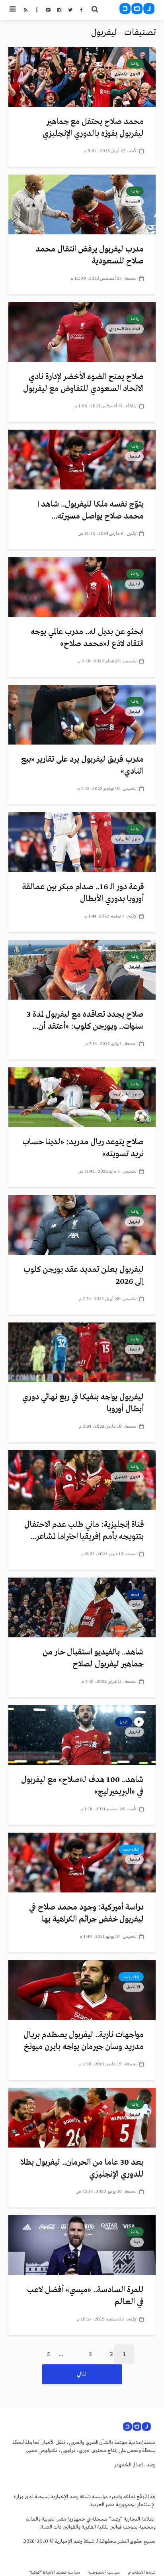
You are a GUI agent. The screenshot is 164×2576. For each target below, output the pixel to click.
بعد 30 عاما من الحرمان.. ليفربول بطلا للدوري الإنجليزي (82, 2168)
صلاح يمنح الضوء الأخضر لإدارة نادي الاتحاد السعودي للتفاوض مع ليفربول (83, 383)
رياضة (135, 64)
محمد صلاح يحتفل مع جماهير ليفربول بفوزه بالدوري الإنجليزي (93, 128)
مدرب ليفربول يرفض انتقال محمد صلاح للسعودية (90, 255)
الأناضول (133, 1987)
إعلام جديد (131, 1849)
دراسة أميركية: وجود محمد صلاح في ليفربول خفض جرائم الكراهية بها (86, 1913)
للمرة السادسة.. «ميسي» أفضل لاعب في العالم (85, 2296)
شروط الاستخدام (142, 2573)
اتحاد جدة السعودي (125, 329)
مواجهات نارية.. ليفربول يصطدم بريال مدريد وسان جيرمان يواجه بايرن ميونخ (84, 2041)
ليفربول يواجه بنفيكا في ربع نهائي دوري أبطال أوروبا (83, 1403)
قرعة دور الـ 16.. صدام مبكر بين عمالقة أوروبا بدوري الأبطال (83, 893)
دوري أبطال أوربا (127, 839)
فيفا (137, 2242)
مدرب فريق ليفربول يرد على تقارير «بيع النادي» (82, 765)
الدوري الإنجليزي (127, 74)
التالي (82, 2374)
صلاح (136, 1604)
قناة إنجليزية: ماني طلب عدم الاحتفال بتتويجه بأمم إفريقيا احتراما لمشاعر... (84, 1531)
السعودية (133, 201)
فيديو (135, 1594)
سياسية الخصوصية (104, 2573)
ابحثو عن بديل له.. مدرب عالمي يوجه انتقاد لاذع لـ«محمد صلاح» (87, 638)
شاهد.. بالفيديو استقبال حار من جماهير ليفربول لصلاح (93, 1658)
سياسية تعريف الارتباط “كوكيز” (55, 2573)
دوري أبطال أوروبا (126, 1094)
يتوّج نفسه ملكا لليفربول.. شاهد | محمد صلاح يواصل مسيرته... (91, 510)
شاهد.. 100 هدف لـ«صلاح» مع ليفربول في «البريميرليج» (82, 1786)
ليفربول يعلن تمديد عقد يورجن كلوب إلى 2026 (84, 1276)
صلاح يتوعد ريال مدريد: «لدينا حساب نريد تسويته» (83, 1148)
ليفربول (134, 456)
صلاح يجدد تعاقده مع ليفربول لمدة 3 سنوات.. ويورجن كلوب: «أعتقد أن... (85, 1021)
